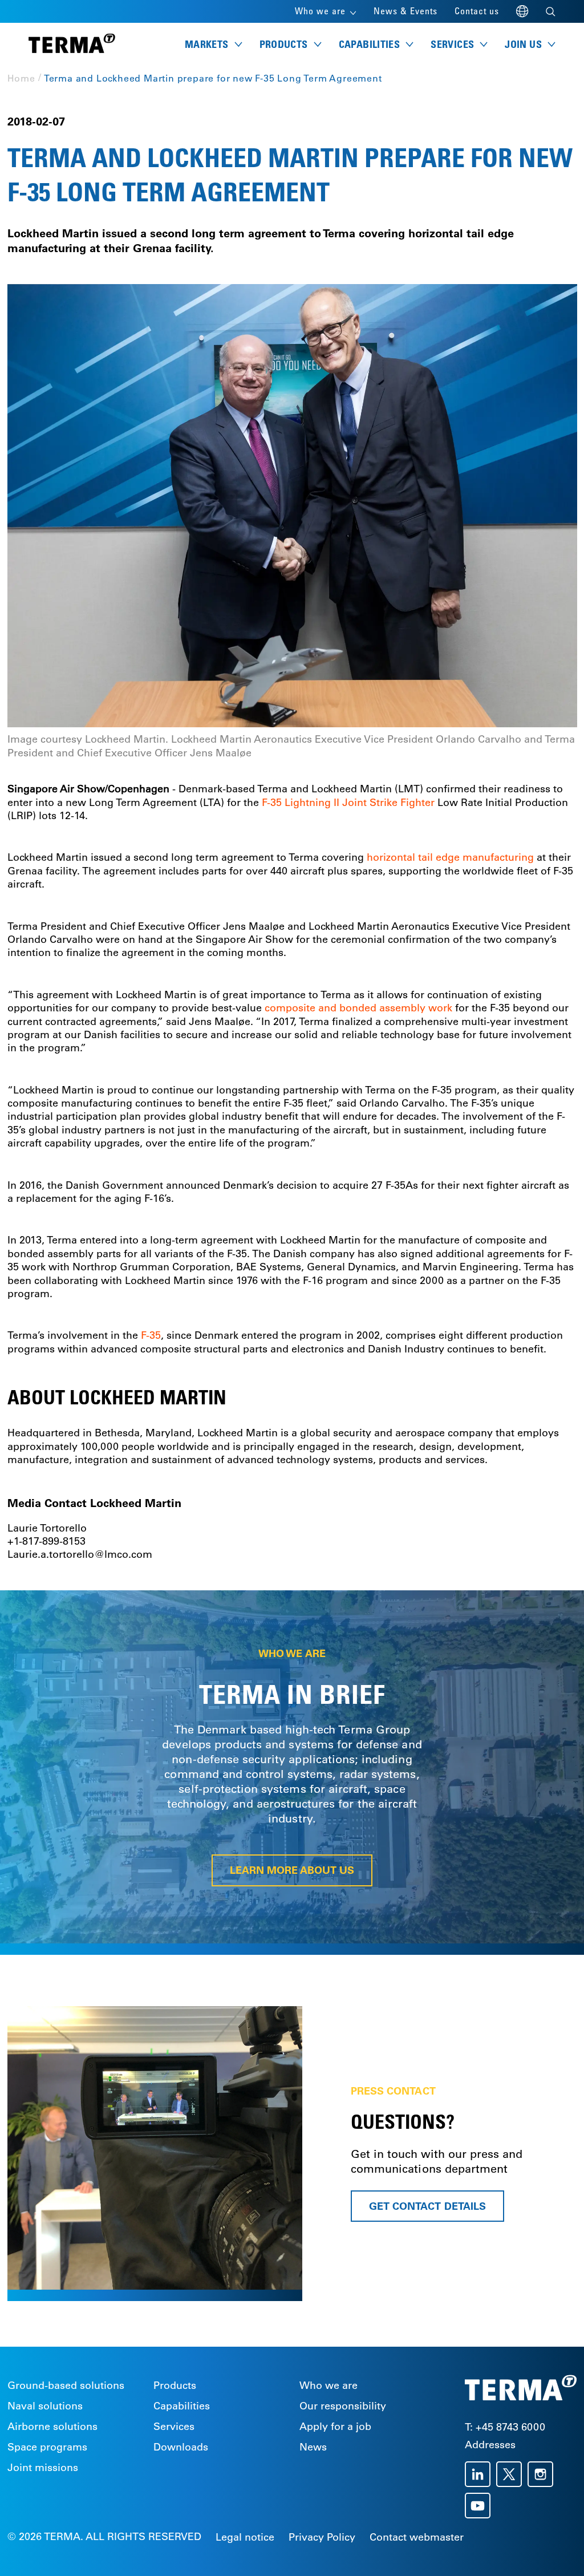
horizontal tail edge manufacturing (450, 857)
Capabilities (182, 2406)
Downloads (181, 2447)
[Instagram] (543, 2474)
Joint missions (43, 2468)
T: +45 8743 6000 (505, 2427)
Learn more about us (292, 1870)
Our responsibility (343, 2406)
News (313, 2447)
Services (174, 2427)
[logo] (72, 44)
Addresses (490, 2445)
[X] (512, 2474)
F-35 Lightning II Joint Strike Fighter (350, 803)
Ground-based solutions (66, 2385)
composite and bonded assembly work (358, 1008)
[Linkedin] (480, 2474)
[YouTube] (480, 2506)
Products (175, 2385)
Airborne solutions (52, 2427)
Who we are (328, 2385)
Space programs (47, 2447)
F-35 (149, 1335)
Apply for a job (335, 2427)
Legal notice (245, 2537)
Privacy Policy (322, 2537)
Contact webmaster (417, 2537)
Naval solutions (45, 2406)
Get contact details (427, 2206)
